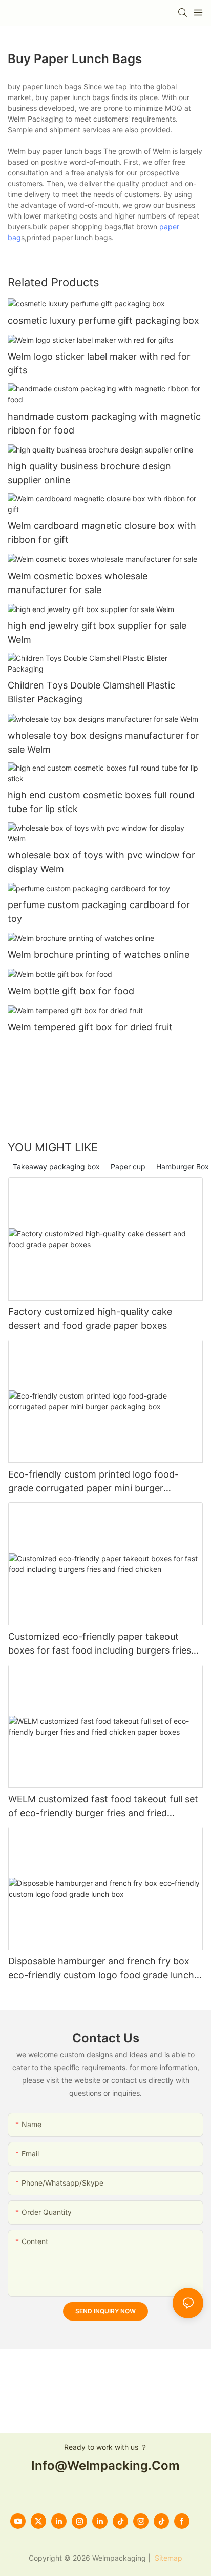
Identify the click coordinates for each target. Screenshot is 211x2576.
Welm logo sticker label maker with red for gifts (99, 363)
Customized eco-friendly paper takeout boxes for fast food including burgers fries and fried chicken (100, 1644)
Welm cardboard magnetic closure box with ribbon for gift (102, 533)
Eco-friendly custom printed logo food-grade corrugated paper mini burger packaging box (93, 1482)
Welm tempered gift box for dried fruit (90, 1027)
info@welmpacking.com (105, 2465)
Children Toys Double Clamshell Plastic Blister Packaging (91, 692)
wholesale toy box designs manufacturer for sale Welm (103, 742)
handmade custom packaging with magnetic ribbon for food (104, 423)
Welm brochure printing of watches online (99, 955)
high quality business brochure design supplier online (89, 473)
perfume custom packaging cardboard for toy (99, 912)
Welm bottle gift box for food (71, 991)
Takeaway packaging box (56, 1166)
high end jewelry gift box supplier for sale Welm (97, 633)
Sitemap (167, 2558)
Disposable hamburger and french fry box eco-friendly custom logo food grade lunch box (101, 1969)
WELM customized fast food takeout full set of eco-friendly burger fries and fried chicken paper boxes (103, 1807)
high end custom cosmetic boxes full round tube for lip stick (101, 802)
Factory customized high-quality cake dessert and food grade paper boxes (90, 1319)
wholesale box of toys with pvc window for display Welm (101, 862)
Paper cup (128, 1166)
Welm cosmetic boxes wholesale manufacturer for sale (78, 583)
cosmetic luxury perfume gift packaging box (103, 320)
